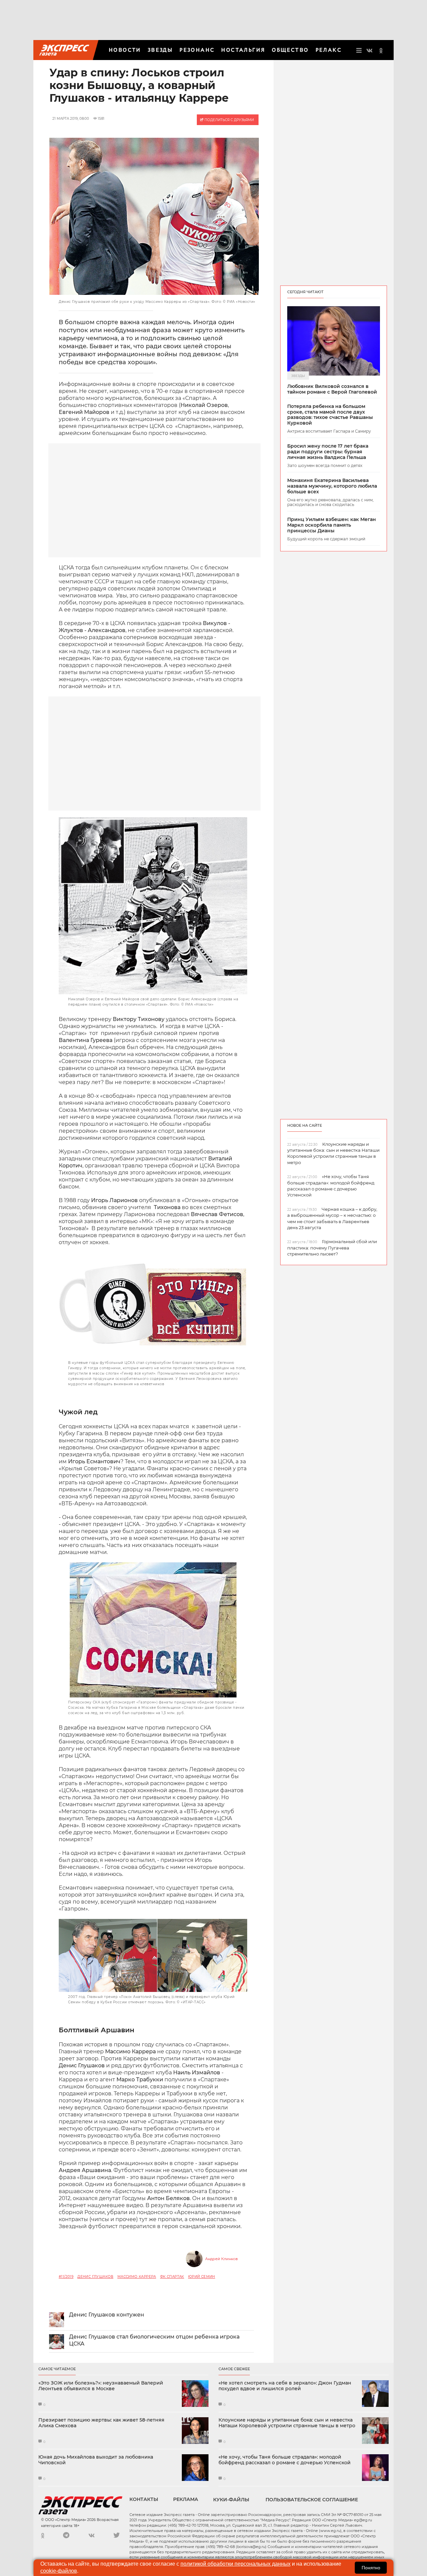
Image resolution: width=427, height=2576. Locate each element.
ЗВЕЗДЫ (160, 50)
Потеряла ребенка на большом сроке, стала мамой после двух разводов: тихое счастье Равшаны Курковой (330, 415)
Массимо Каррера (137, 2277)
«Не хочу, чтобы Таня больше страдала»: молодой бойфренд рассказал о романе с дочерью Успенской (285, 2460)
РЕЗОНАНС (197, 50)
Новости (125, 50)
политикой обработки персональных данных (236, 2564)
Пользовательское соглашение (312, 2500)
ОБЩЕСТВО (290, 50)
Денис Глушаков (95, 2277)
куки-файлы (231, 2500)
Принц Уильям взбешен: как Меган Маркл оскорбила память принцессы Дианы (332, 525)
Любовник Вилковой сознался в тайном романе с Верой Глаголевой (332, 389)
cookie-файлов (59, 2571)
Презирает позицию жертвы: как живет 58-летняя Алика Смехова (101, 2423)
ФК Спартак (172, 2277)
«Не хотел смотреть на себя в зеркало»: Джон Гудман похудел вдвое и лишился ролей (285, 2386)
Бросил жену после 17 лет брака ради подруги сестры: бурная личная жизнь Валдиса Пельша (328, 452)
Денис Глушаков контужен (107, 2315)
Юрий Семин (202, 2277)
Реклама (186, 2499)
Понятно (371, 2568)
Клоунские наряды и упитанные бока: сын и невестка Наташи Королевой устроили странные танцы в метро (287, 2423)
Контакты (144, 2499)
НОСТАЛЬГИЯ (243, 50)
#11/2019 (66, 2277)
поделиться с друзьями (229, 120)
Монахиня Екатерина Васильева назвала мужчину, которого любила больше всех (332, 486)
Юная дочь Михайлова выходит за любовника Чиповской (96, 2460)
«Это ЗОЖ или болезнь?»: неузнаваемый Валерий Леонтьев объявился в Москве (101, 2386)
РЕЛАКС (329, 50)
